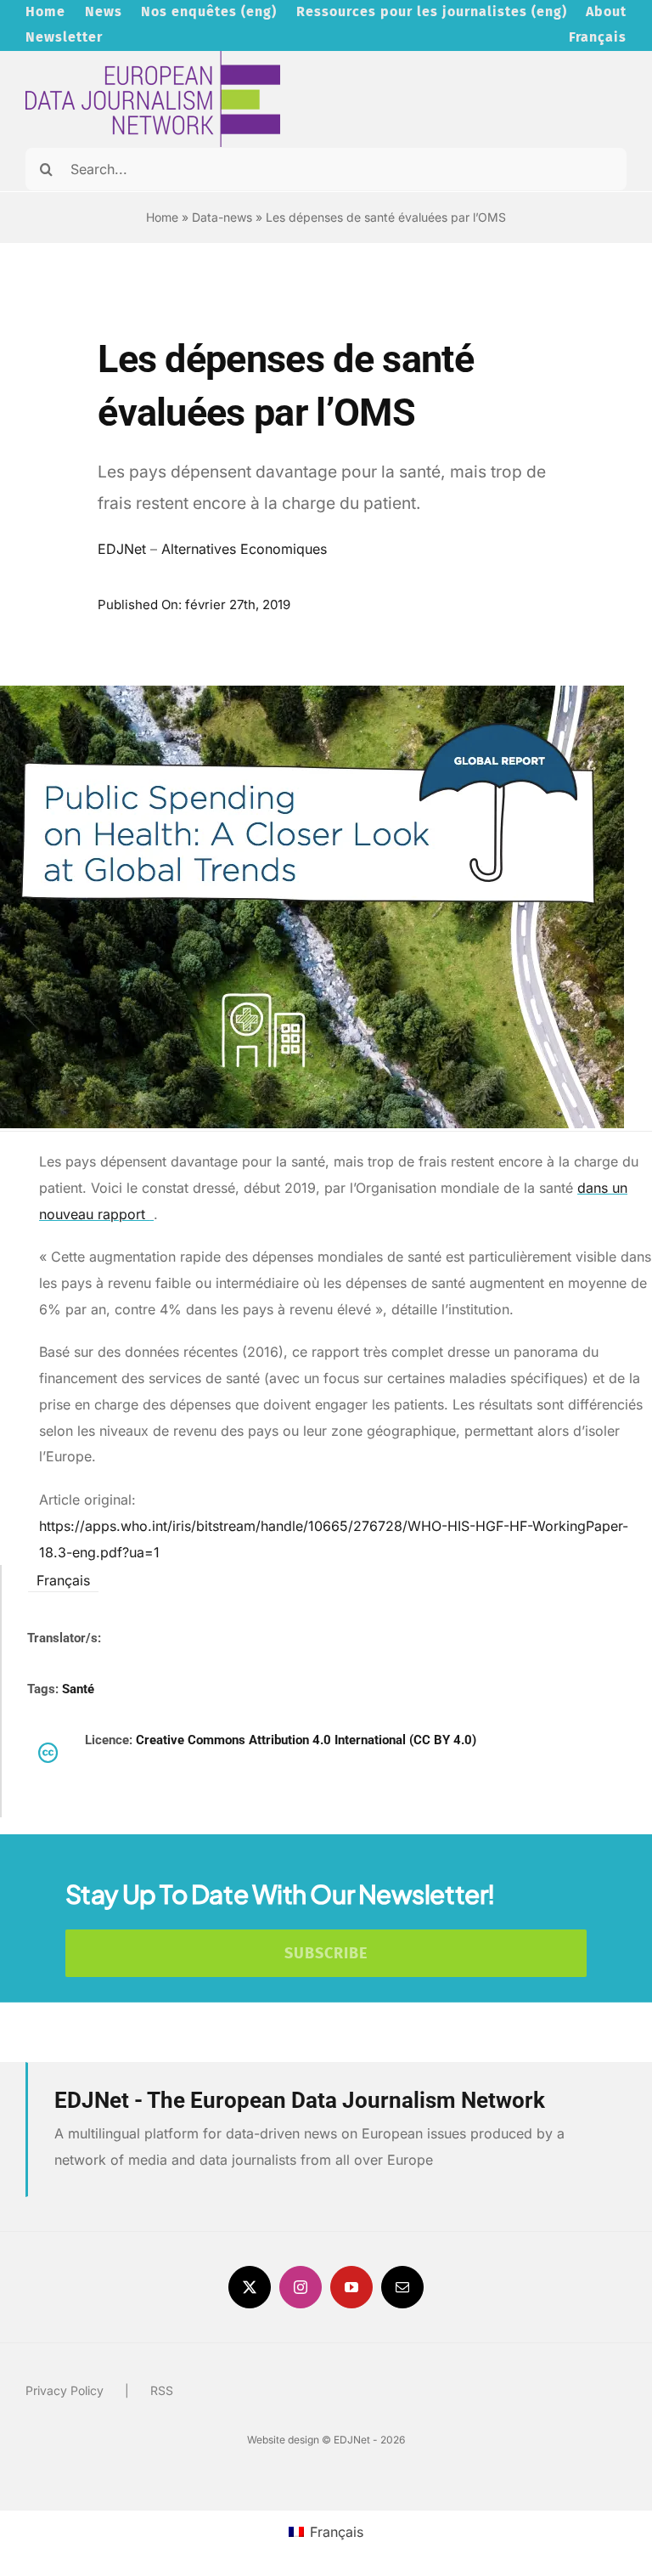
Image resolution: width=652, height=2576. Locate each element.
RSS (162, 2390)
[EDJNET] (153, 58)
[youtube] (351, 2287)
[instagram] (301, 2287)
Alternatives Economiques (244, 549)
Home (162, 217)
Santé (78, 1689)
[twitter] (250, 2287)
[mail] (402, 2287)
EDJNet (122, 549)
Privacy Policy (65, 2390)
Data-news (222, 217)
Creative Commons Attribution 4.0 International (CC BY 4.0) (306, 1740)
